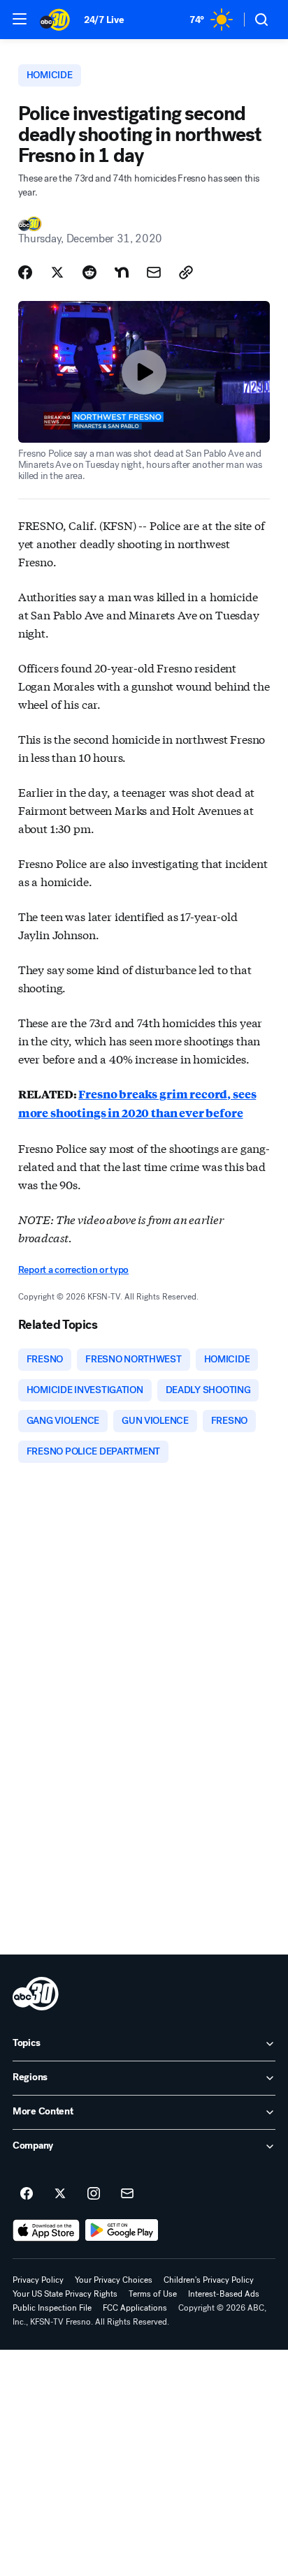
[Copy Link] (186, 272)
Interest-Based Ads (224, 2294)
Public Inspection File (52, 2308)
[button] (20, 19)
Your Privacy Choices (114, 2280)
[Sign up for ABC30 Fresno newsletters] (127, 2194)
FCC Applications (135, 2308)
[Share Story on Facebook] (25, 272)
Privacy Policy (38, 2280)
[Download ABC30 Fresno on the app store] (46, 2230)
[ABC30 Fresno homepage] (55, 20)
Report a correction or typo (73, 1270)
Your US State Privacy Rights (65, 2294)
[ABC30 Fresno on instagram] (94, 2194)
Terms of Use (153, 2294)
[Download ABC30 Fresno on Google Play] (122, 2230)
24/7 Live (104, 20)
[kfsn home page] (36, 1994)
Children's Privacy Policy (209, 2280)
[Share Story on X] (57, 272)
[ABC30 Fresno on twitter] (60, 2194)
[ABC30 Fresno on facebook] (27, 2194)
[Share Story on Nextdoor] (122, 272)
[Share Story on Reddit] (89, 272)
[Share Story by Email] (154, 272)
